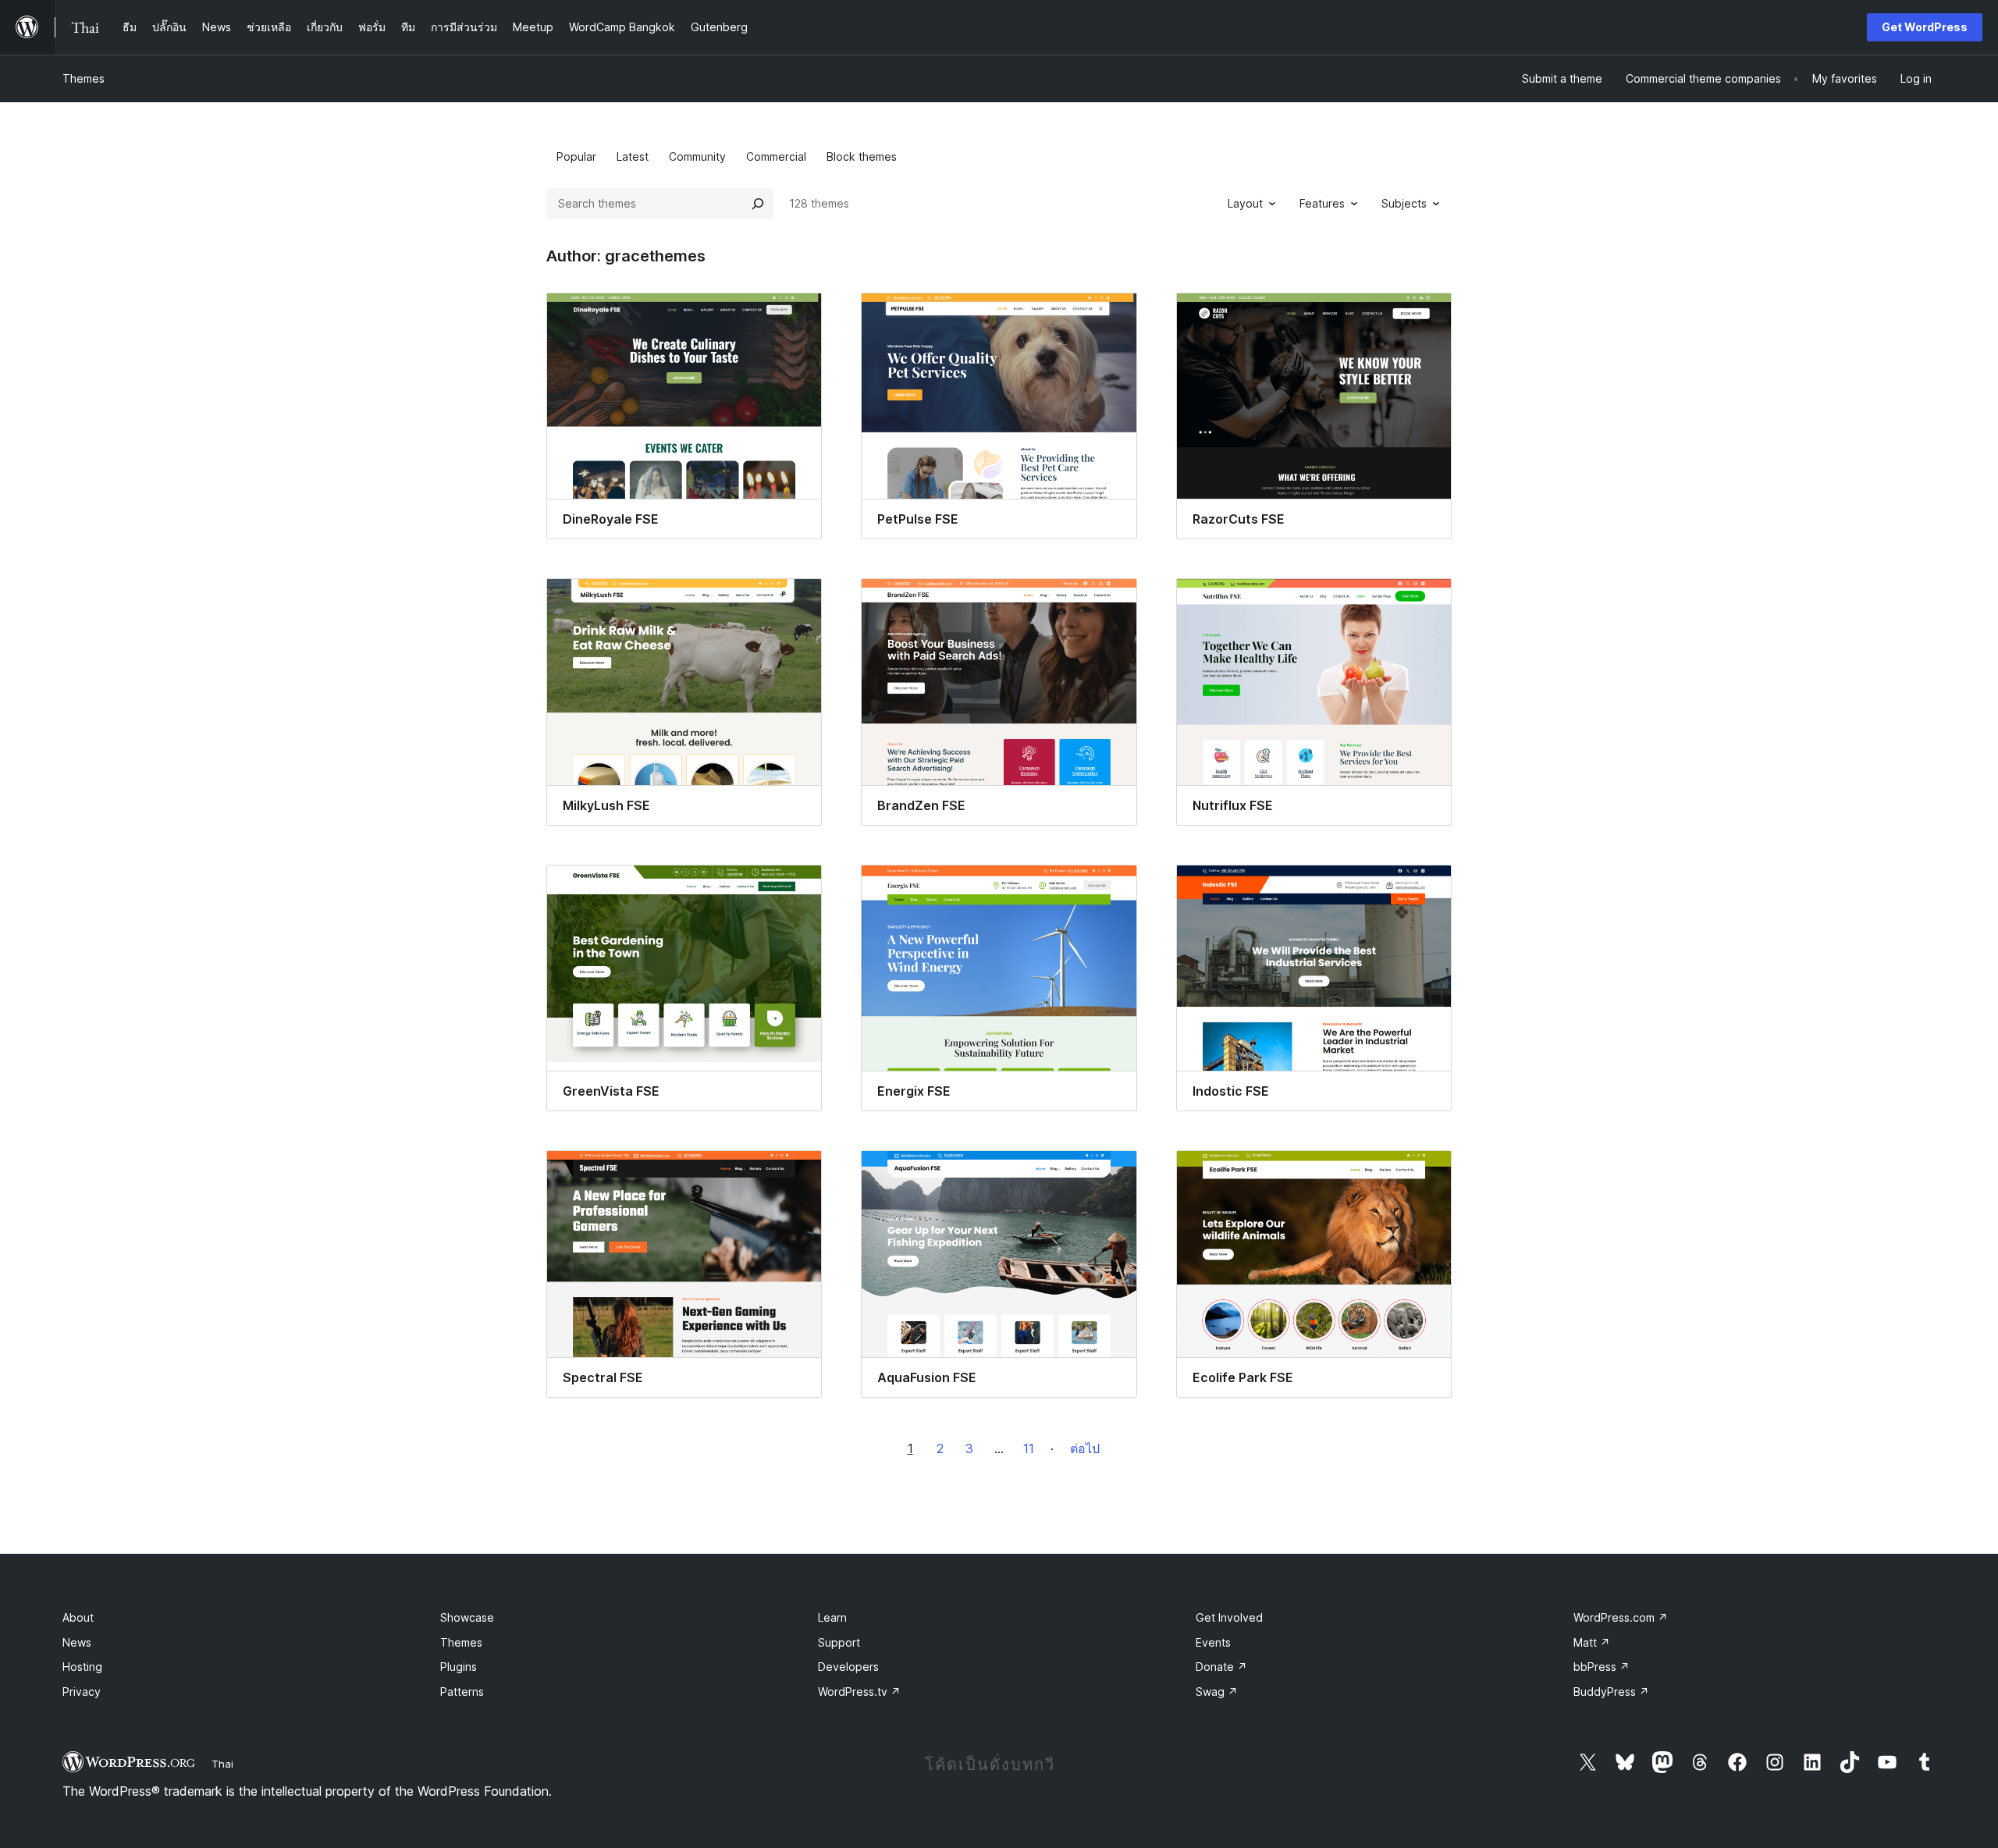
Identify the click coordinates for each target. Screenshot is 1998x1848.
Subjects (1404, 203)
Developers (848, 1667)
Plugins (459, 1667)
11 (1029, 1448)
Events (1213, 1642)
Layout (1245, 203)
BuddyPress (1611, 1692)
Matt (1592, 1642)
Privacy (82, 1692)
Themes (84, 78)
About (78, 1617)
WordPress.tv (859, 1692)
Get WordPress (1925, 27)
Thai (222, 1764)
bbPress (1602, 1667)
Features (1322, 203)
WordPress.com (1621, 1617)
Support (839, 1642)
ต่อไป (1085, 1448)
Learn (832, 1617)
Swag (1217, 1692)
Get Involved (1229, 1617)
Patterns (462, 1692)
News (77, 1642)
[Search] (758, 204)
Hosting (82, 1667)
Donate (1221, 1667)
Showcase (467, 1617)
